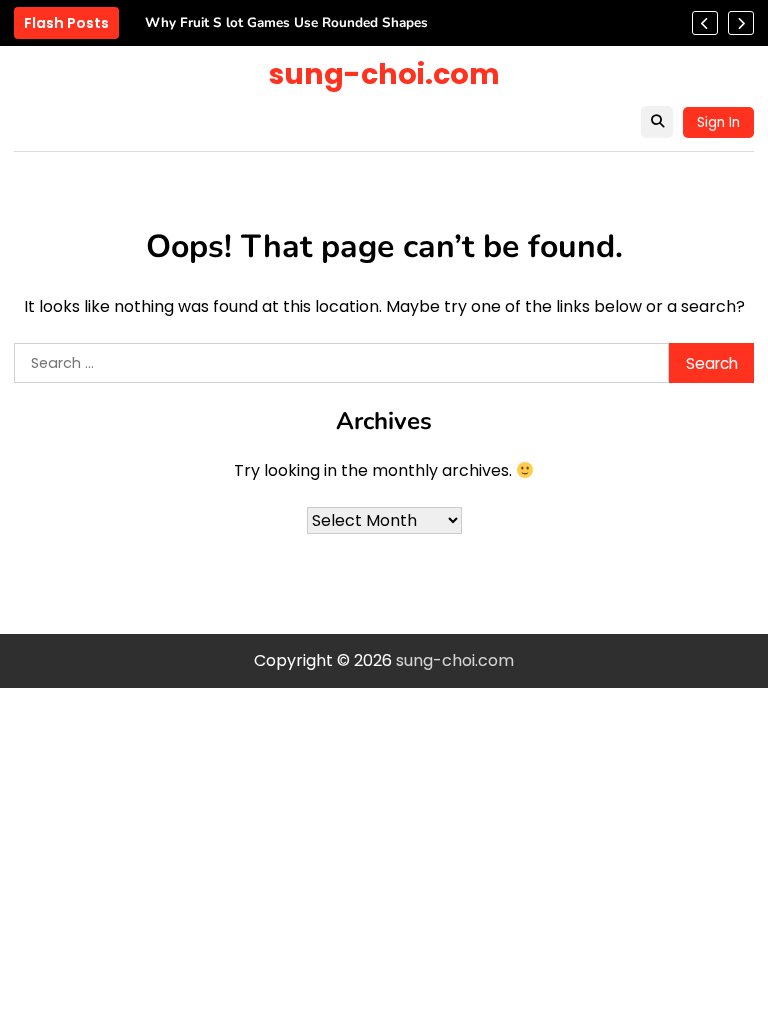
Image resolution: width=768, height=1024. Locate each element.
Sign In (718, 122)
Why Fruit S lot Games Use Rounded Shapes (286, 23)
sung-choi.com (384, 74)
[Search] (657, 122)
